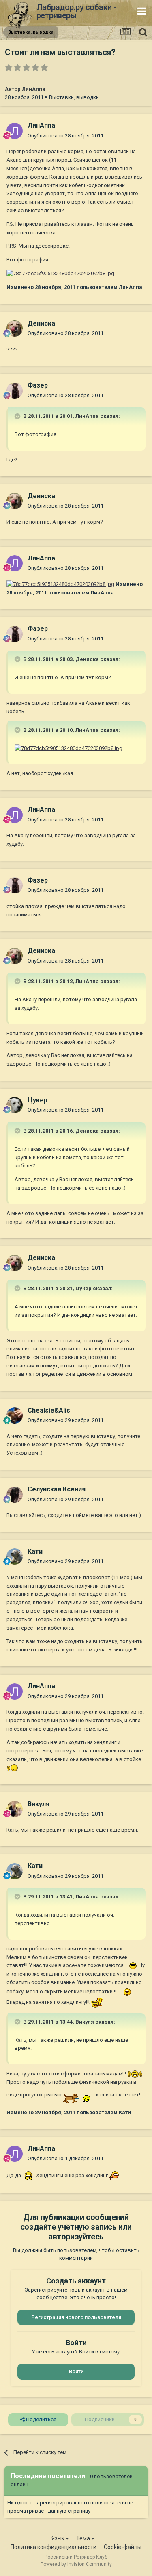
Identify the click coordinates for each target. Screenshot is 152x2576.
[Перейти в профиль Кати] (15, 1557)
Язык (59, 2538)
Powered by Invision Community (76, 2564)
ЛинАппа (34, 89)
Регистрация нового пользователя (76, 2317)
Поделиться (41, 2419)
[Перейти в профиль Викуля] (15, 1809)
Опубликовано (65, 136)
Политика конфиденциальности (54, 2547)
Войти (76, 2371)
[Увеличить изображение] (12, 1768)
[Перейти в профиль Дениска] (15, 329)
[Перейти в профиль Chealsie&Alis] (15, 1415)
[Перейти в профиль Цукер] (15, 1105)
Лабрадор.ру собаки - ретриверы (76, 11)
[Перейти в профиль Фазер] (15, 391)
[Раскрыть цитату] (18, 416)
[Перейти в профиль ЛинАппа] (15, 131)
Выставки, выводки (74, 97)
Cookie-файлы (123, 2547)
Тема (84, 2538)
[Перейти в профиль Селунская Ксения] (15, 1495)
